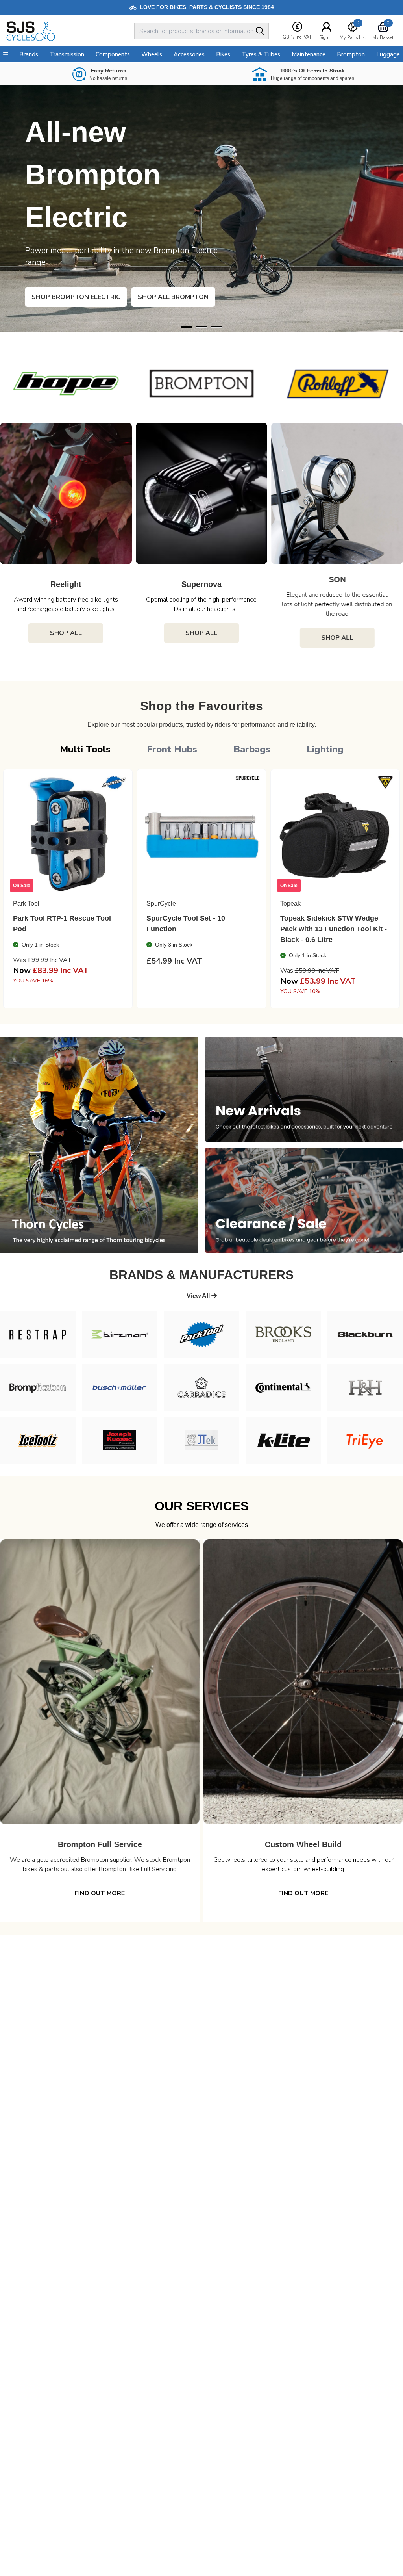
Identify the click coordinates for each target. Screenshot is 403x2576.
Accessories (189, 54)
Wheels (152, 54)
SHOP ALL (66, 638)
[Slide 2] (216, 327)
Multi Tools (85, 749)
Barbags (252, 749)
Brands (29, 54)
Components (113, 54)
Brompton (351, 54)
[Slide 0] (187, 327)
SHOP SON (63, 297)
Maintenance (309, 54)
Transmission (67, 54)
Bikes (223, 54)
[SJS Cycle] (69, 31)
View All (199, 1296)
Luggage (388, 54)
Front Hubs (172, 749)
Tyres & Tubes (261, 54)
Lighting (325, 749)
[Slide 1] (201, 327)
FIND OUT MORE (100, 1893)
